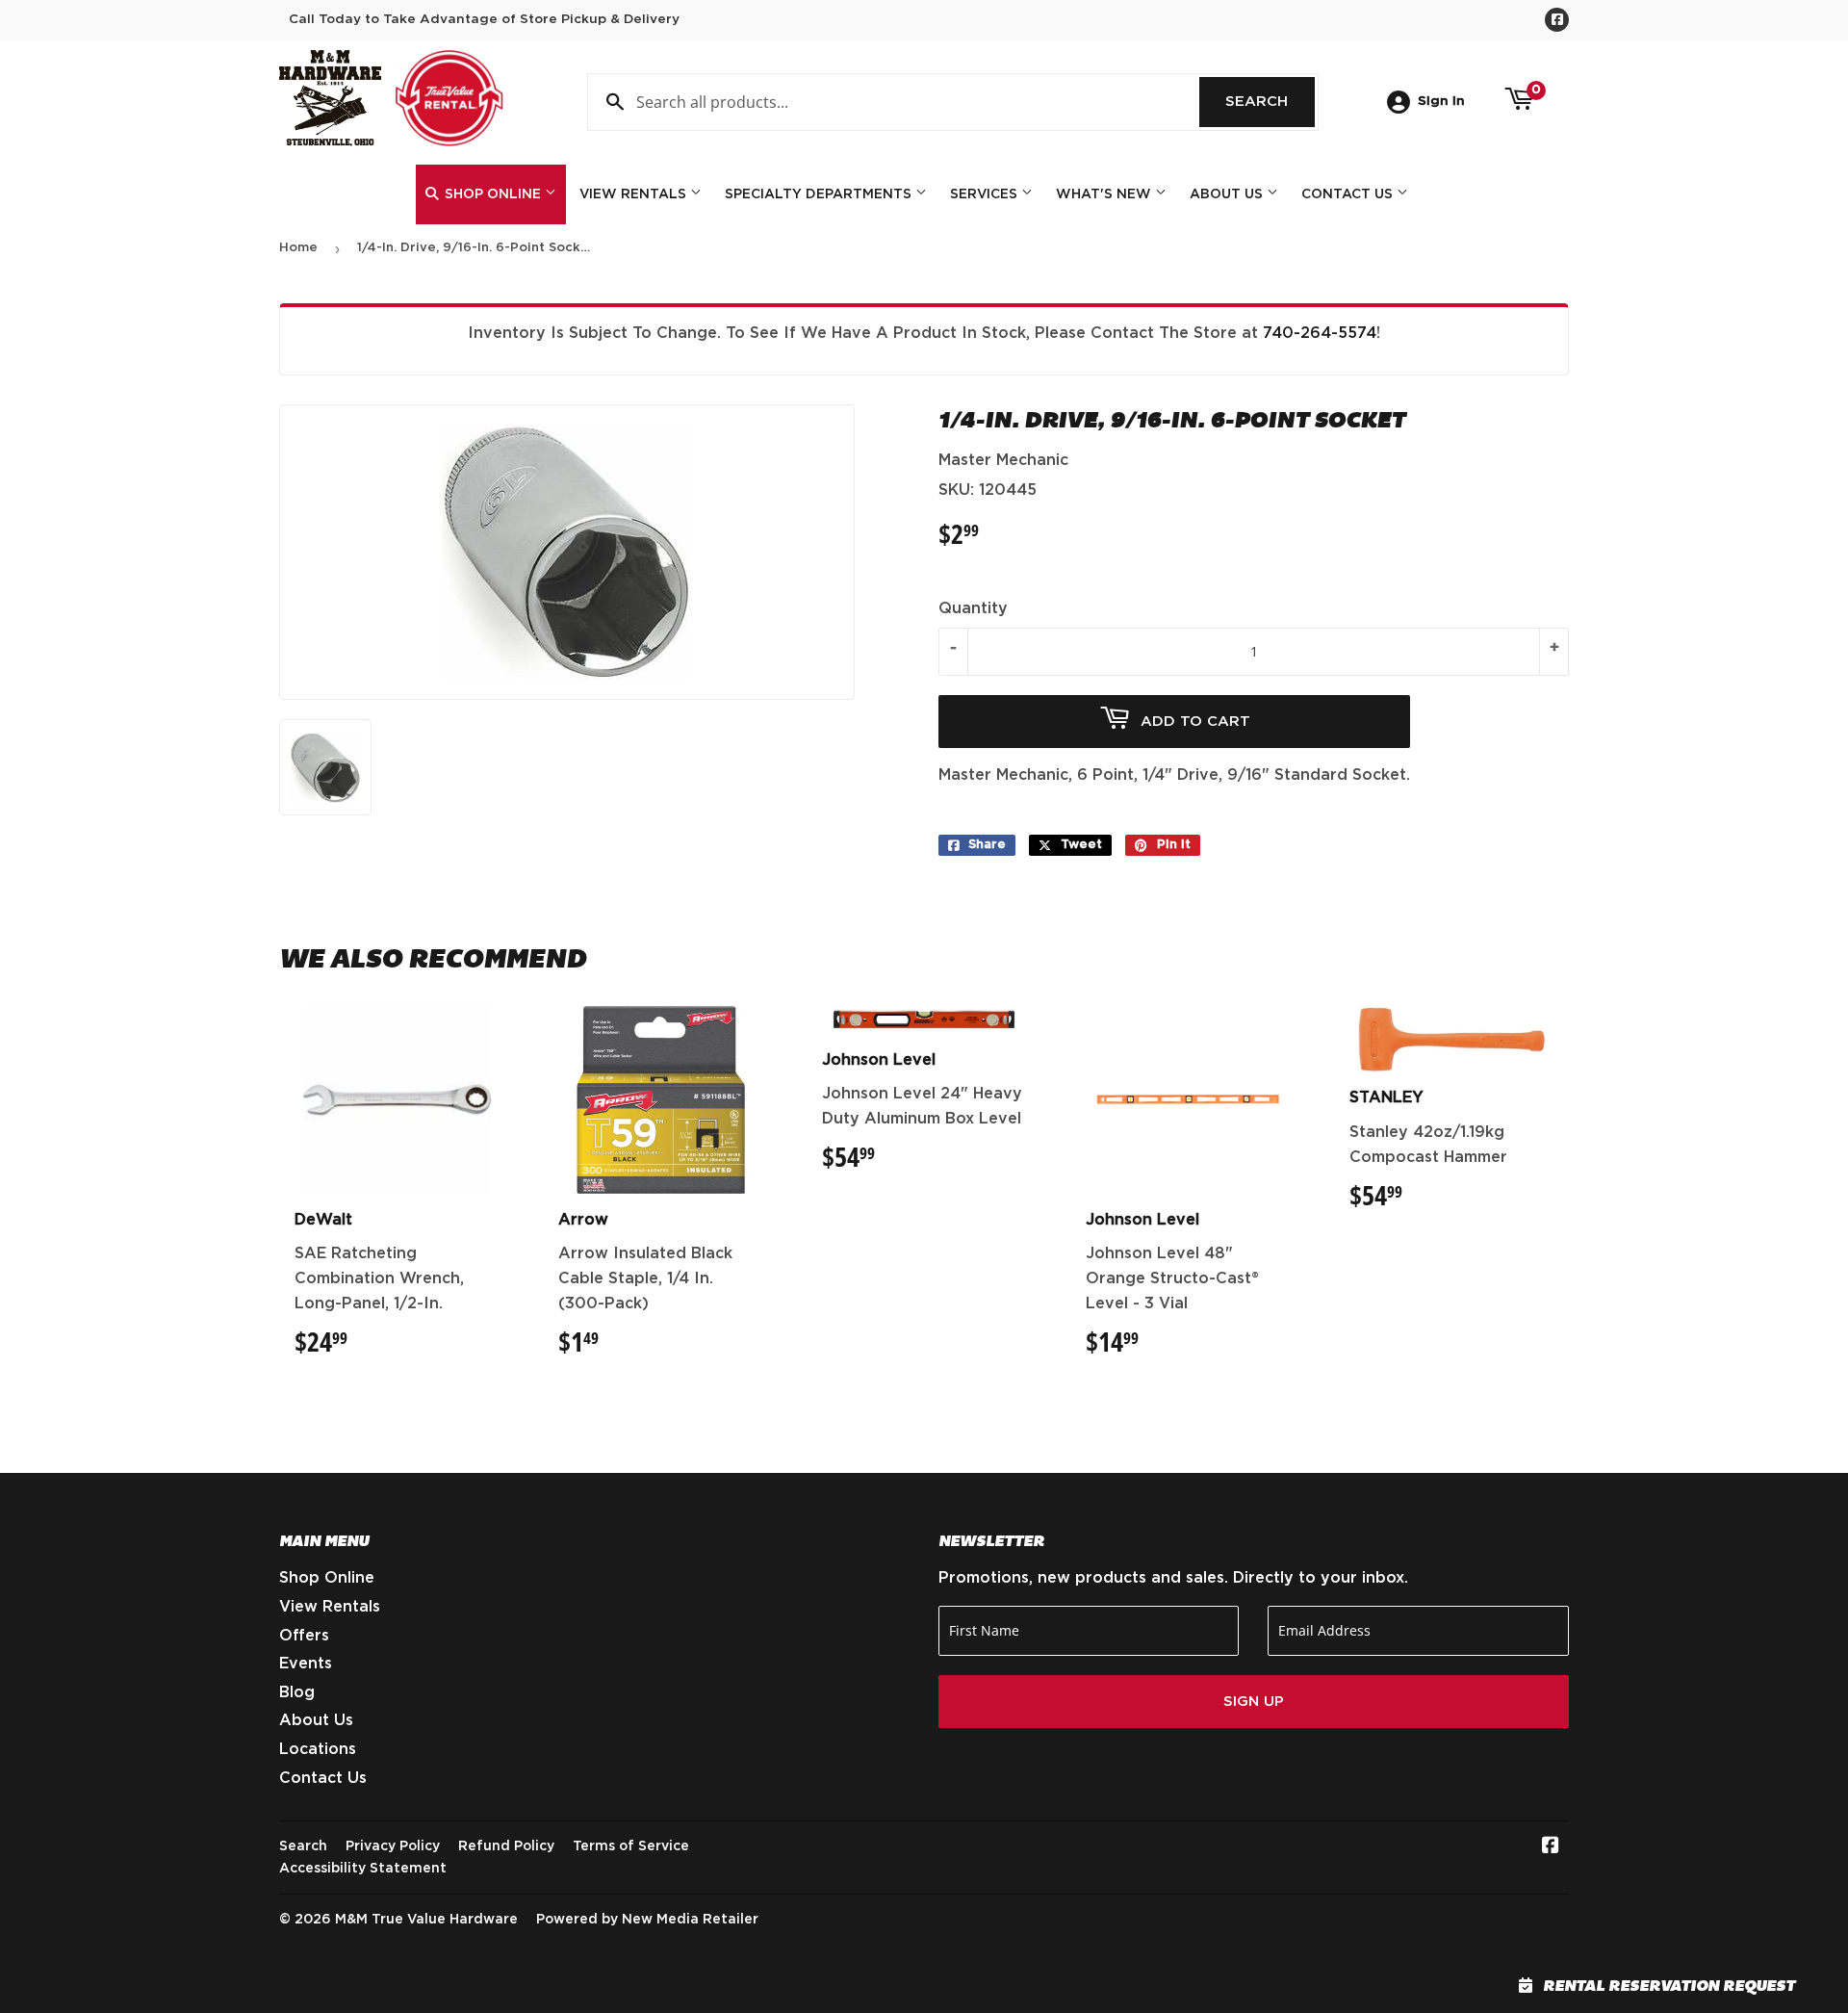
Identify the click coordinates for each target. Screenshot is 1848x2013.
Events (306, 1664)
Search (1270, 102)
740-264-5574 (1320, 333)
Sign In (1441, 101)
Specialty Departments (820, 194)
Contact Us (1349, 194)
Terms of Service (631, 1846)
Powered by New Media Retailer (647, 1920)
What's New (1105, 194)
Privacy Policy (393, 1846)
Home (298, 248)
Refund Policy (506, 1846)
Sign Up (1254, 1702)
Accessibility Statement (363, 1869)
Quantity (973, 608)
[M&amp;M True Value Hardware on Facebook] (1551, 1847)
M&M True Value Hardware (426, 1920)
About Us (1228, 194)
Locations (318, 1749)
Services (986, 194)
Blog (297, 1692)
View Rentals (635, 194)
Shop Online (493, 194)
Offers (304, 1636)
